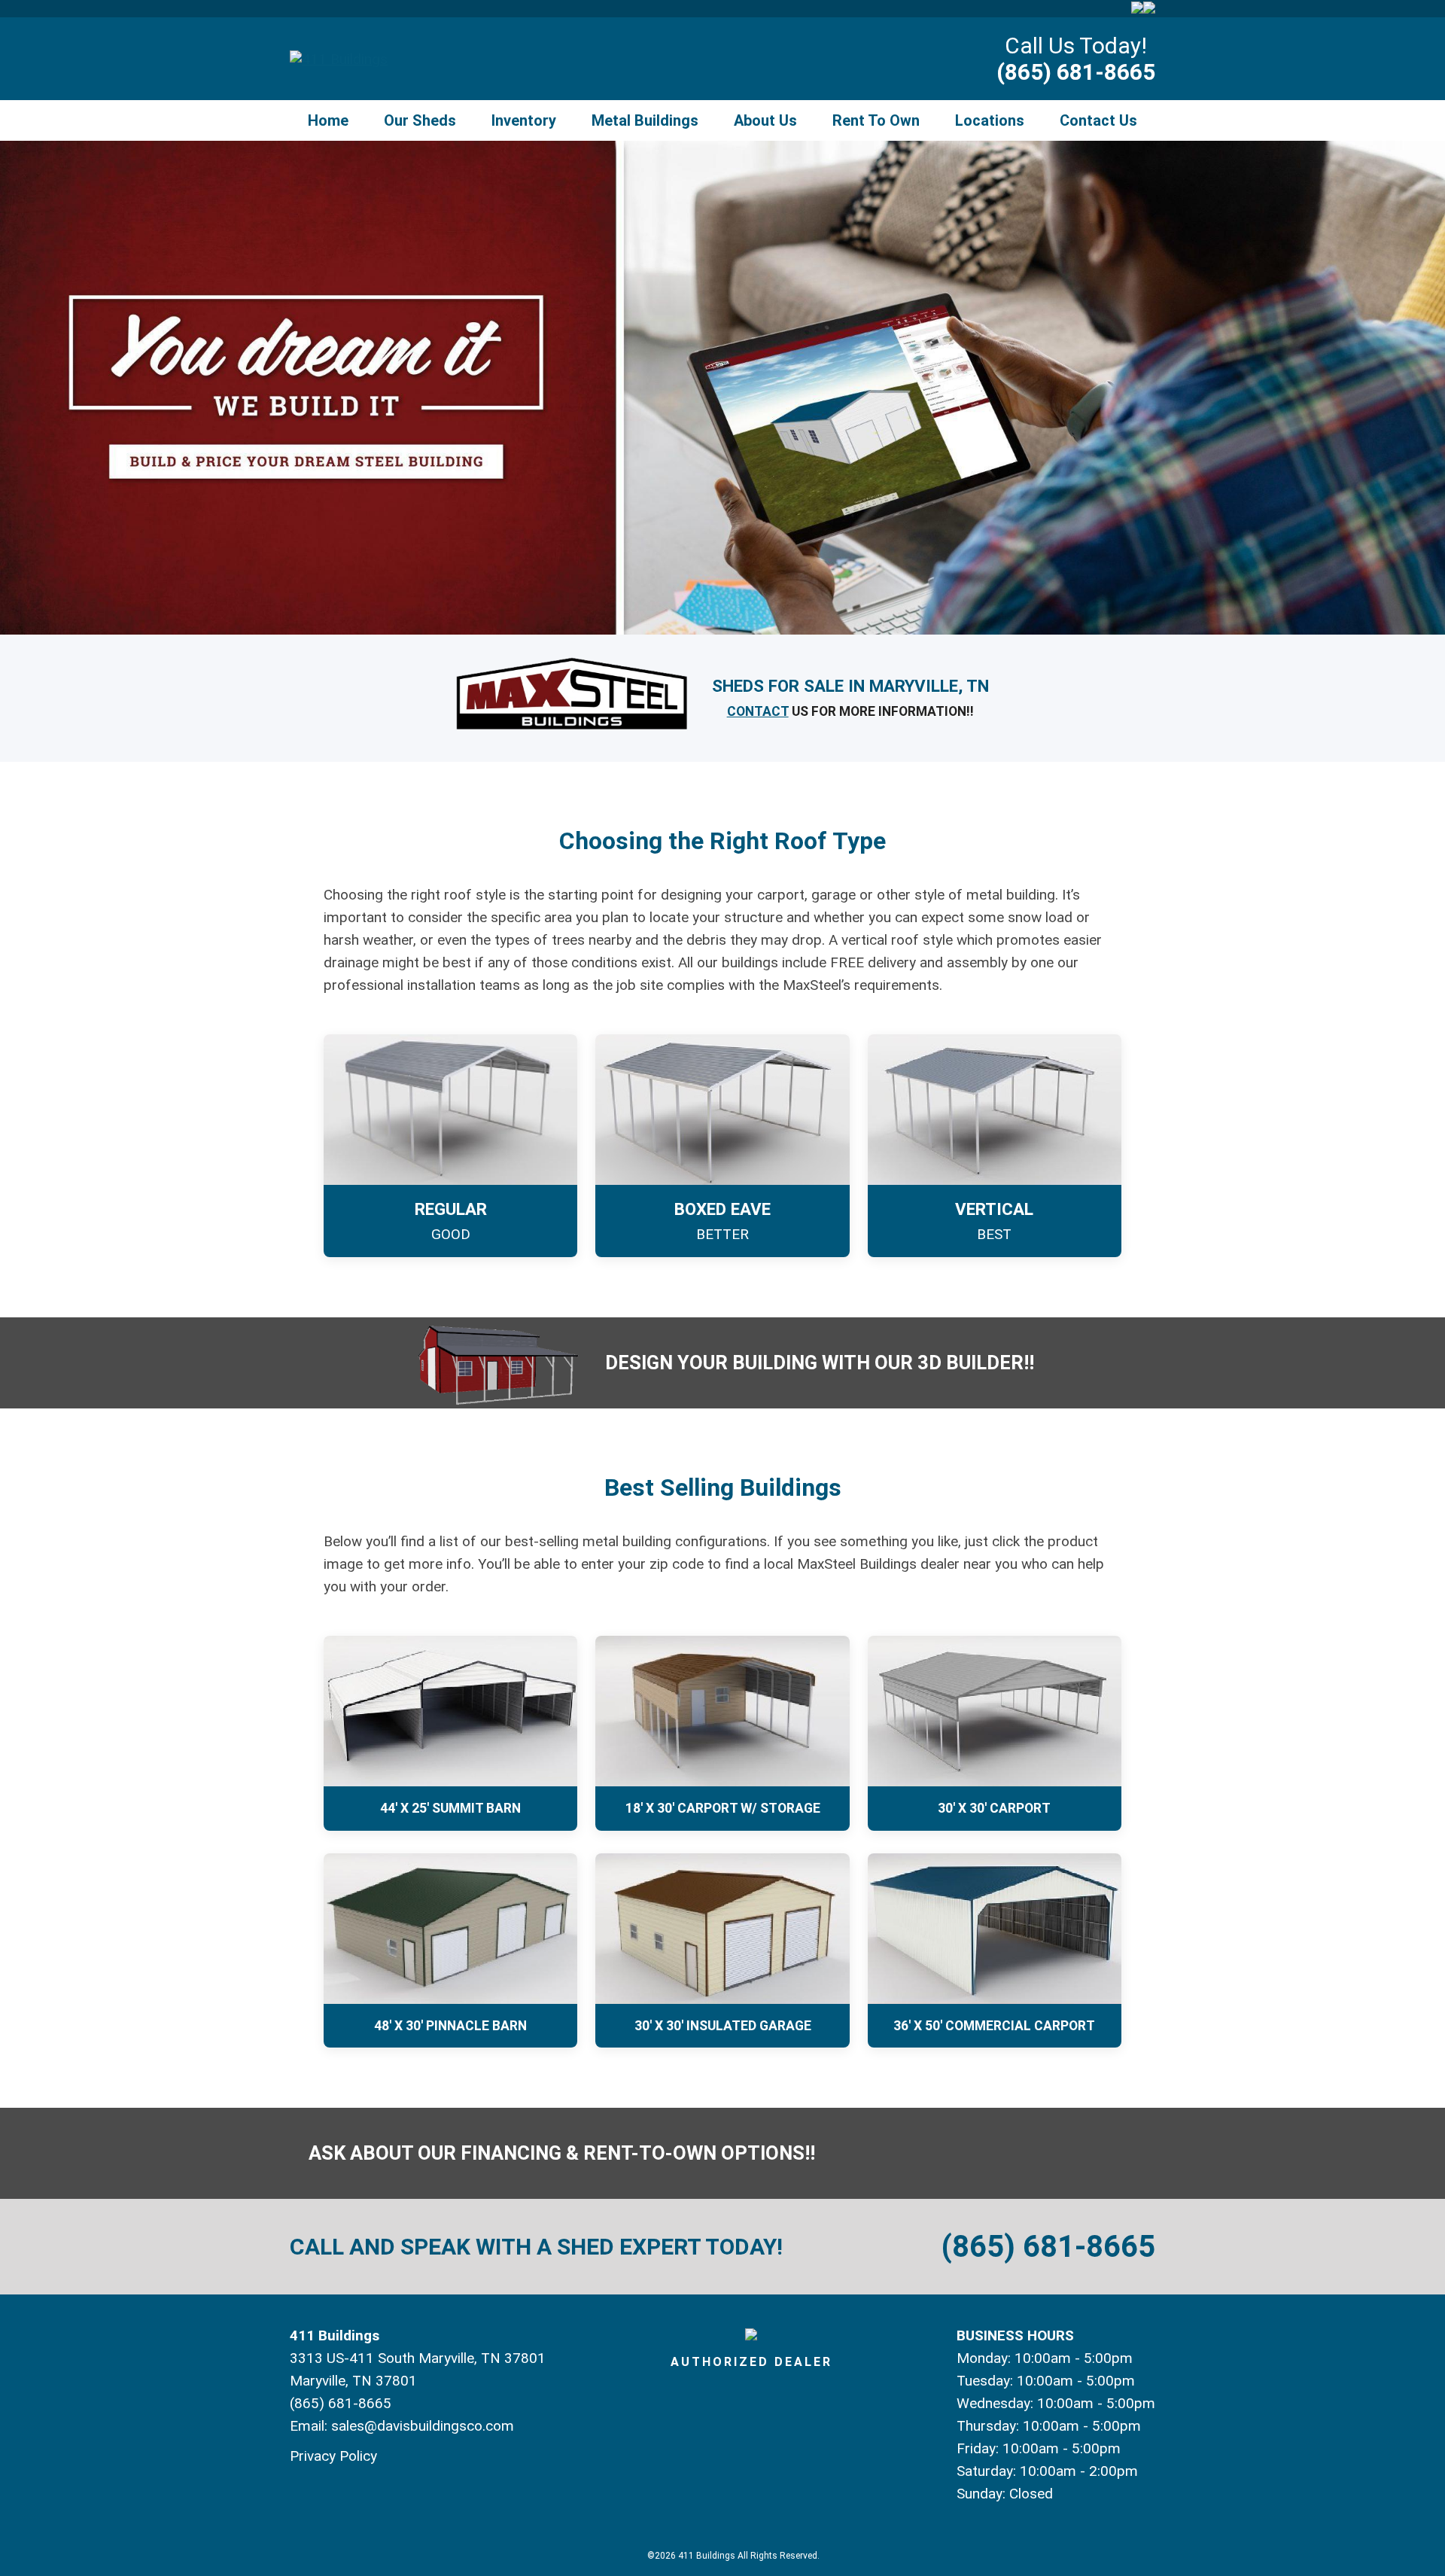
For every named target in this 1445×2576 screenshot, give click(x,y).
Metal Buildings (645, 120)
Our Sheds (420, 120)
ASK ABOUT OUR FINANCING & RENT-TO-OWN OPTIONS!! (562, 2153)
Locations (990, 120)
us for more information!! (850, 711)
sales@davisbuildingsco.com (423, 2426)
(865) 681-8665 (1076, 72)
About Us (765, 120)
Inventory (524, 120)
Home (328, 120)
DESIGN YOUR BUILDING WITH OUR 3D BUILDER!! (820, 1363)
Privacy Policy (333, 2456)
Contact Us (1098, 120)
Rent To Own (876, 120)
